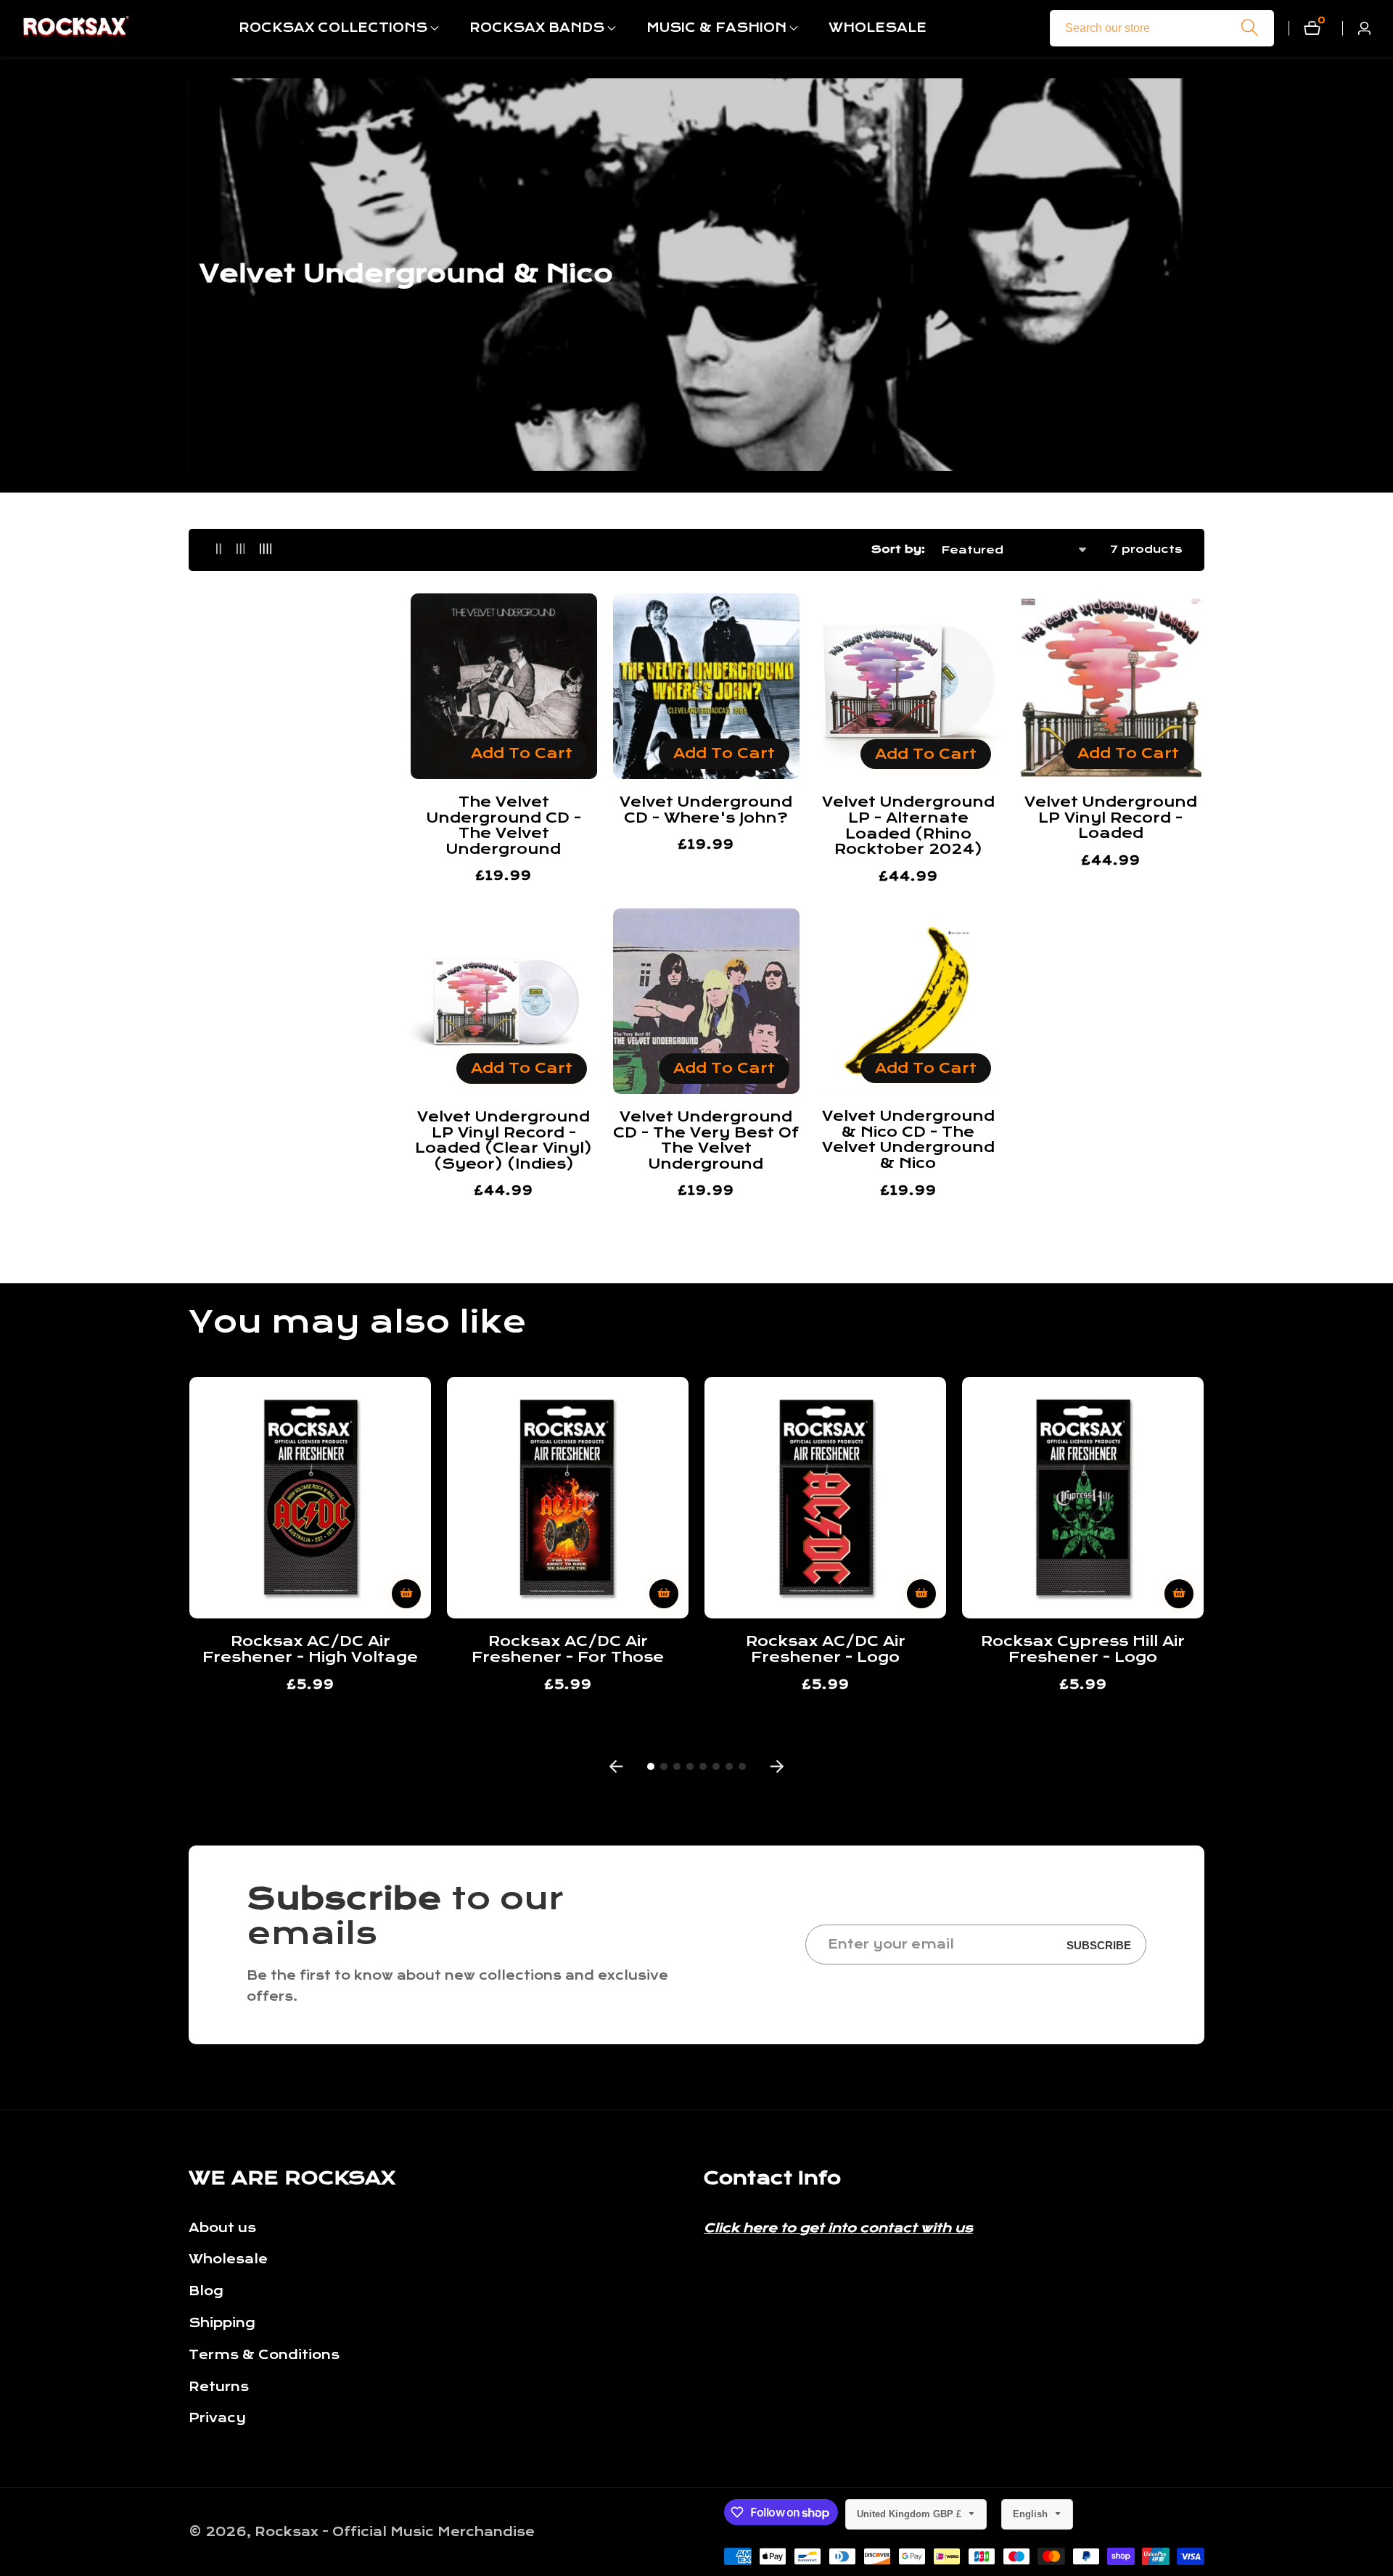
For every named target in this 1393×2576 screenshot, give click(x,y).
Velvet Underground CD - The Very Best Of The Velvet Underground (706, 1140)
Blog (206, 2291)
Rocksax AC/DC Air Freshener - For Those (568, 1649)
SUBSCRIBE (1099, 1945)
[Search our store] (1250, 28)
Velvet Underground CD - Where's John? (706, 810)
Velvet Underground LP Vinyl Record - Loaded (1111, 818)
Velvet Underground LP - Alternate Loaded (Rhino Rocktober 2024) (908, 826)
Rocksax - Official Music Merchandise (395, 2532)
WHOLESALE (878, 28)
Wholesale (228, 2259)
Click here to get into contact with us (838, 2228)
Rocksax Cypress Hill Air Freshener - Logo (1083, 1649)
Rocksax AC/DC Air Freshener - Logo (826, 1649)
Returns (219, 2387)
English (1032, 2514)
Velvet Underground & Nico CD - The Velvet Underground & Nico (908, 1140)
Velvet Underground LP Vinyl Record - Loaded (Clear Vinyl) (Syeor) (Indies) (504, 1140)
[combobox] (1162, 28)
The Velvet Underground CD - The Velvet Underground (504, 826)
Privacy (217, 2418)
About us (222, 2228)
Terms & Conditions (264, 2355)
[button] (333, 28)
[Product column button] (219, 550)
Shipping (222, 2323)
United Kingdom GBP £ (911, 2514)
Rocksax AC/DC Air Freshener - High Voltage (310, 1649)
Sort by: (898, 549)
